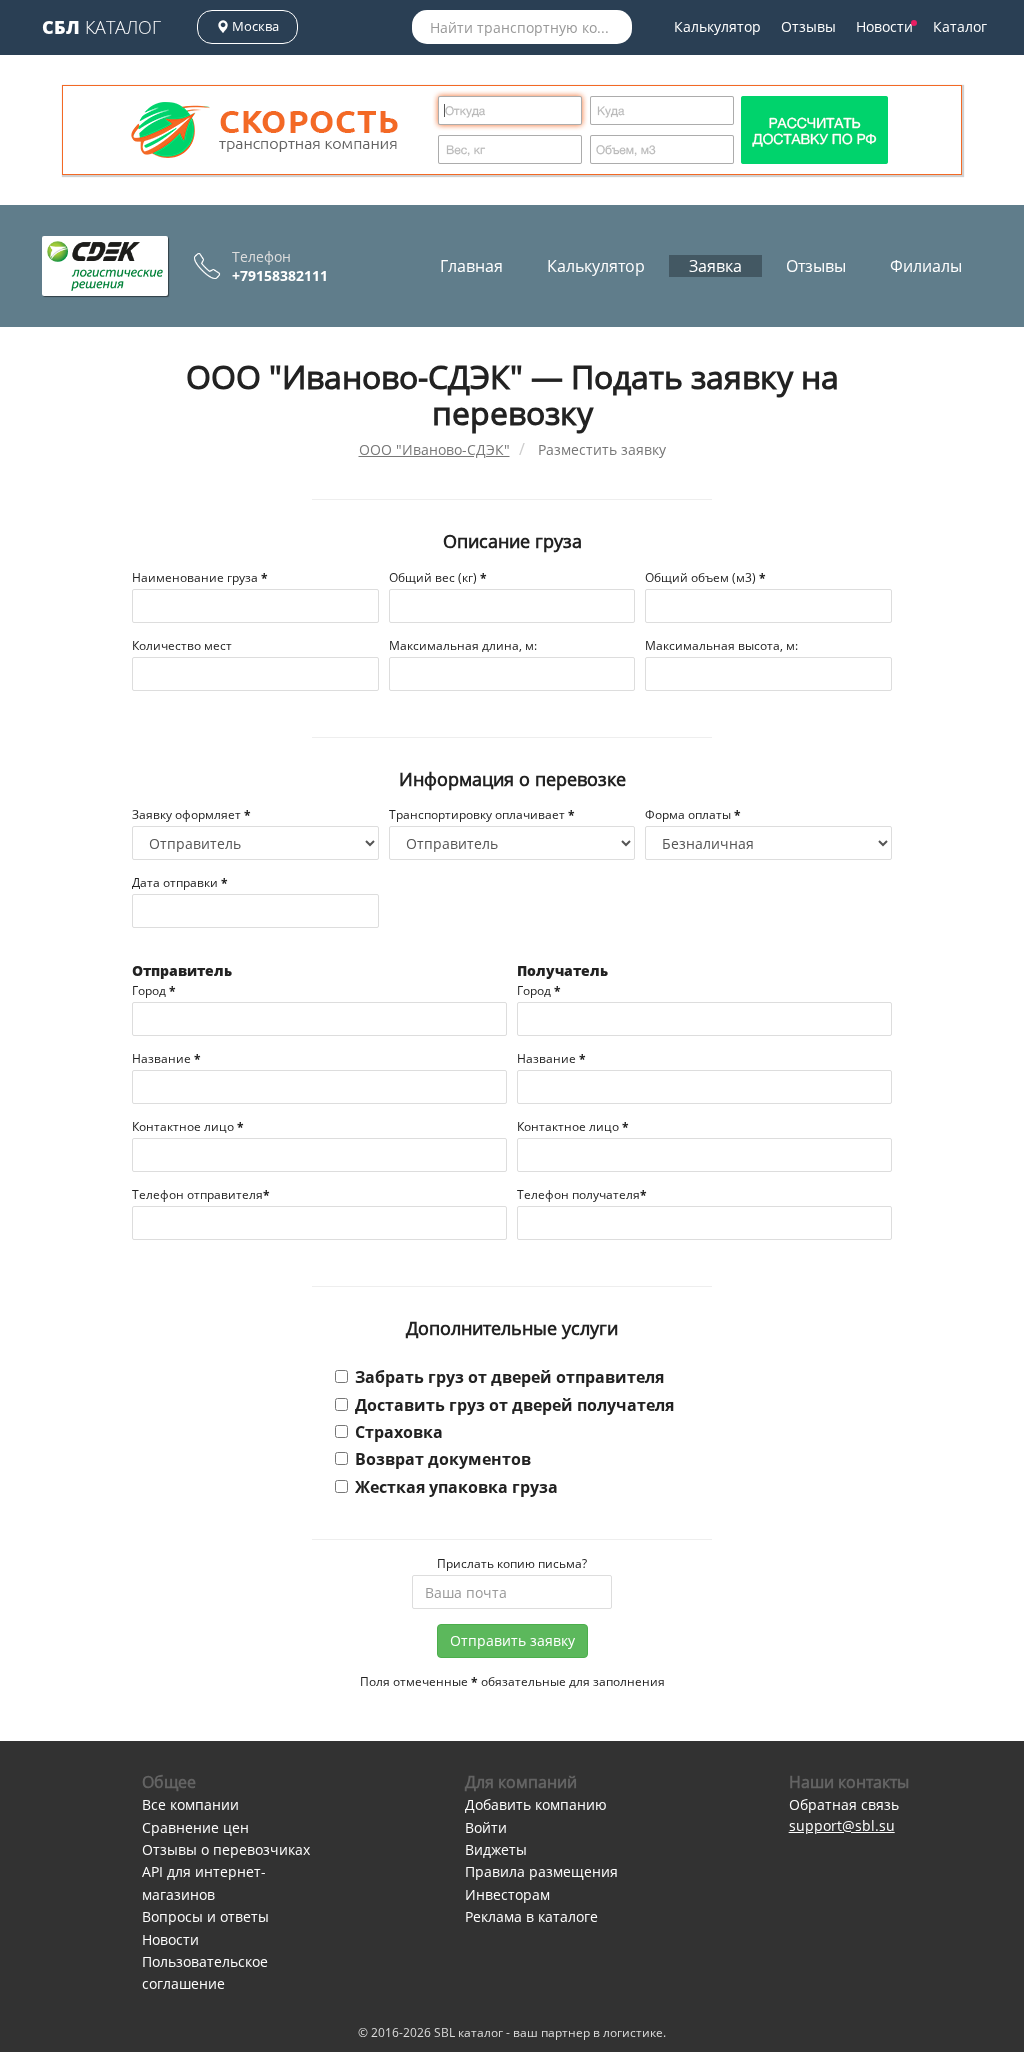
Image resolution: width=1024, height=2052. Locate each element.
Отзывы (808, 26)
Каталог (101, 27)
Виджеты (496, 1849)
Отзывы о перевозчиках (226, 1849)
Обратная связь (844, 1804)
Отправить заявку (512, 1640)
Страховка (399, 1432)
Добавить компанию (536, 1804)
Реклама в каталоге (531, 1916)
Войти (486, 1827)
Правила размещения (541, 1871)
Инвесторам (507, 1894)
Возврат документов (443, 1459)
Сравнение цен (195, 1827)
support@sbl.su (842, 1825)
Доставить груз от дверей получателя (514, 1405)
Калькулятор (717, 26)
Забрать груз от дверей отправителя (509, 1377)
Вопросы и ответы (205, 1916)
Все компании (190, 1804)
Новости (884, 26)
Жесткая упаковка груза (456, 1487)
